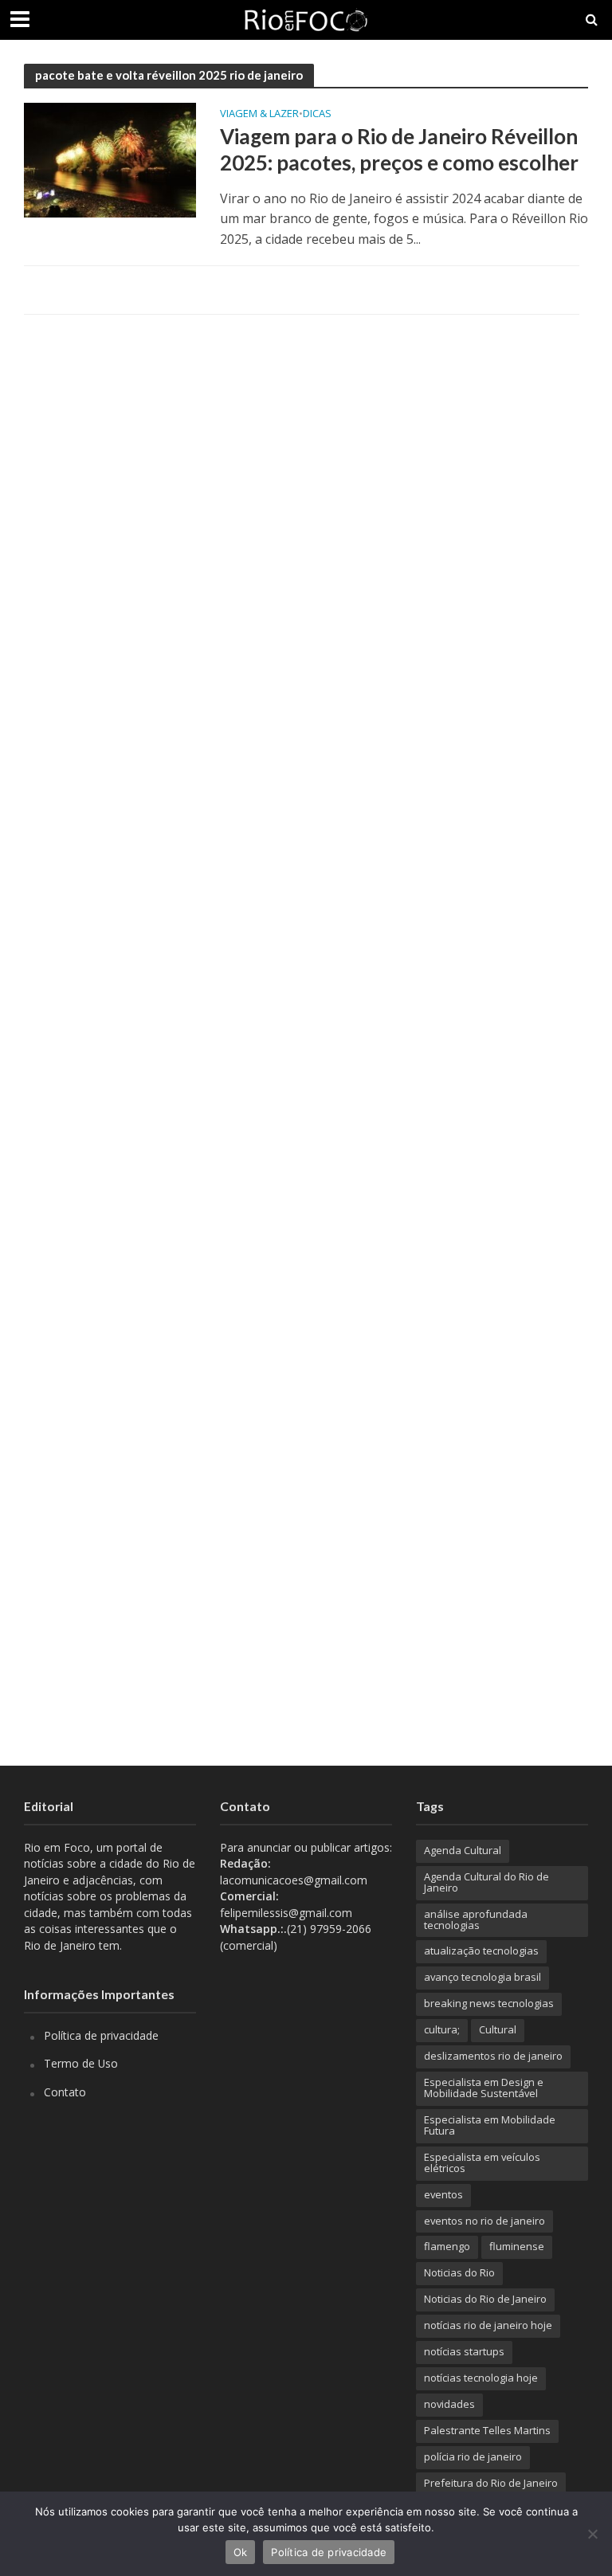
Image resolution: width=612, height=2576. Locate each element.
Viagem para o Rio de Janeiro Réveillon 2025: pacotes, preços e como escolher (399, 150)
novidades (449, 2404)
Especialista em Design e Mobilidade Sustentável (484, 2088)
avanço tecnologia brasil (483, 1977)
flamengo (447, 2246)
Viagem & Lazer (259, 114)
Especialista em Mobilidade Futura (490, 2125)
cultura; (442, 2029)
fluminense (517, 2246)
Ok (241, 2552)
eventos (443, 2194)
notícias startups (464, 2351)
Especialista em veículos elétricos (482, 2162)
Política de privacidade (101, 2035)
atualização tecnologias (481, 1951)
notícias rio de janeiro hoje (488, 2325)
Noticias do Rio (459, 2272)
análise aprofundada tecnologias (476, 1919)
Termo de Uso (81, 2063)
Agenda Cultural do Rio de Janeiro (486, 1882)
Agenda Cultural (463, 1850)
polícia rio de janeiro (473, 2456)
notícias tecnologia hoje (481, 2378)
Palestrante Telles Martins (487, 2430)
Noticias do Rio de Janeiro (485, 2299)
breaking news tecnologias (489, 2003)
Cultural (498, 2029)
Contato (65, 2092)
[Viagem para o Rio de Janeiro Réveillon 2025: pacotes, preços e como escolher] (110, 159)
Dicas (317, 114)
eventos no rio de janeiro (484, 2221)
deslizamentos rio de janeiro (493, 2056)
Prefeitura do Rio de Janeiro (491, 2483)
